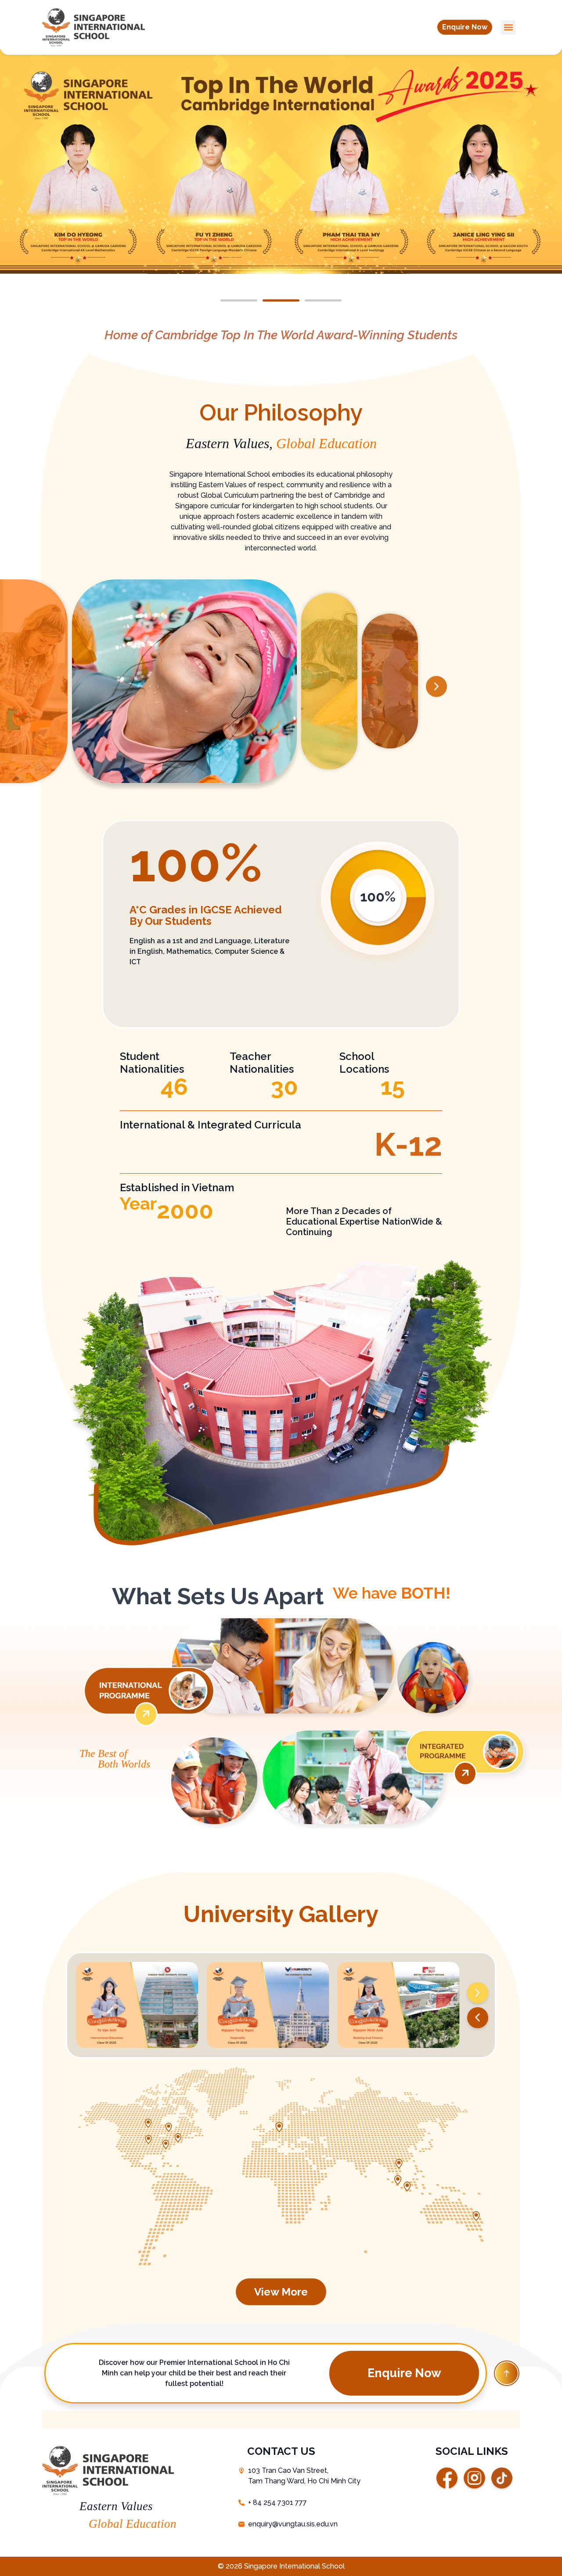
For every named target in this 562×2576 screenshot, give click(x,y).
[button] (465, 27)
